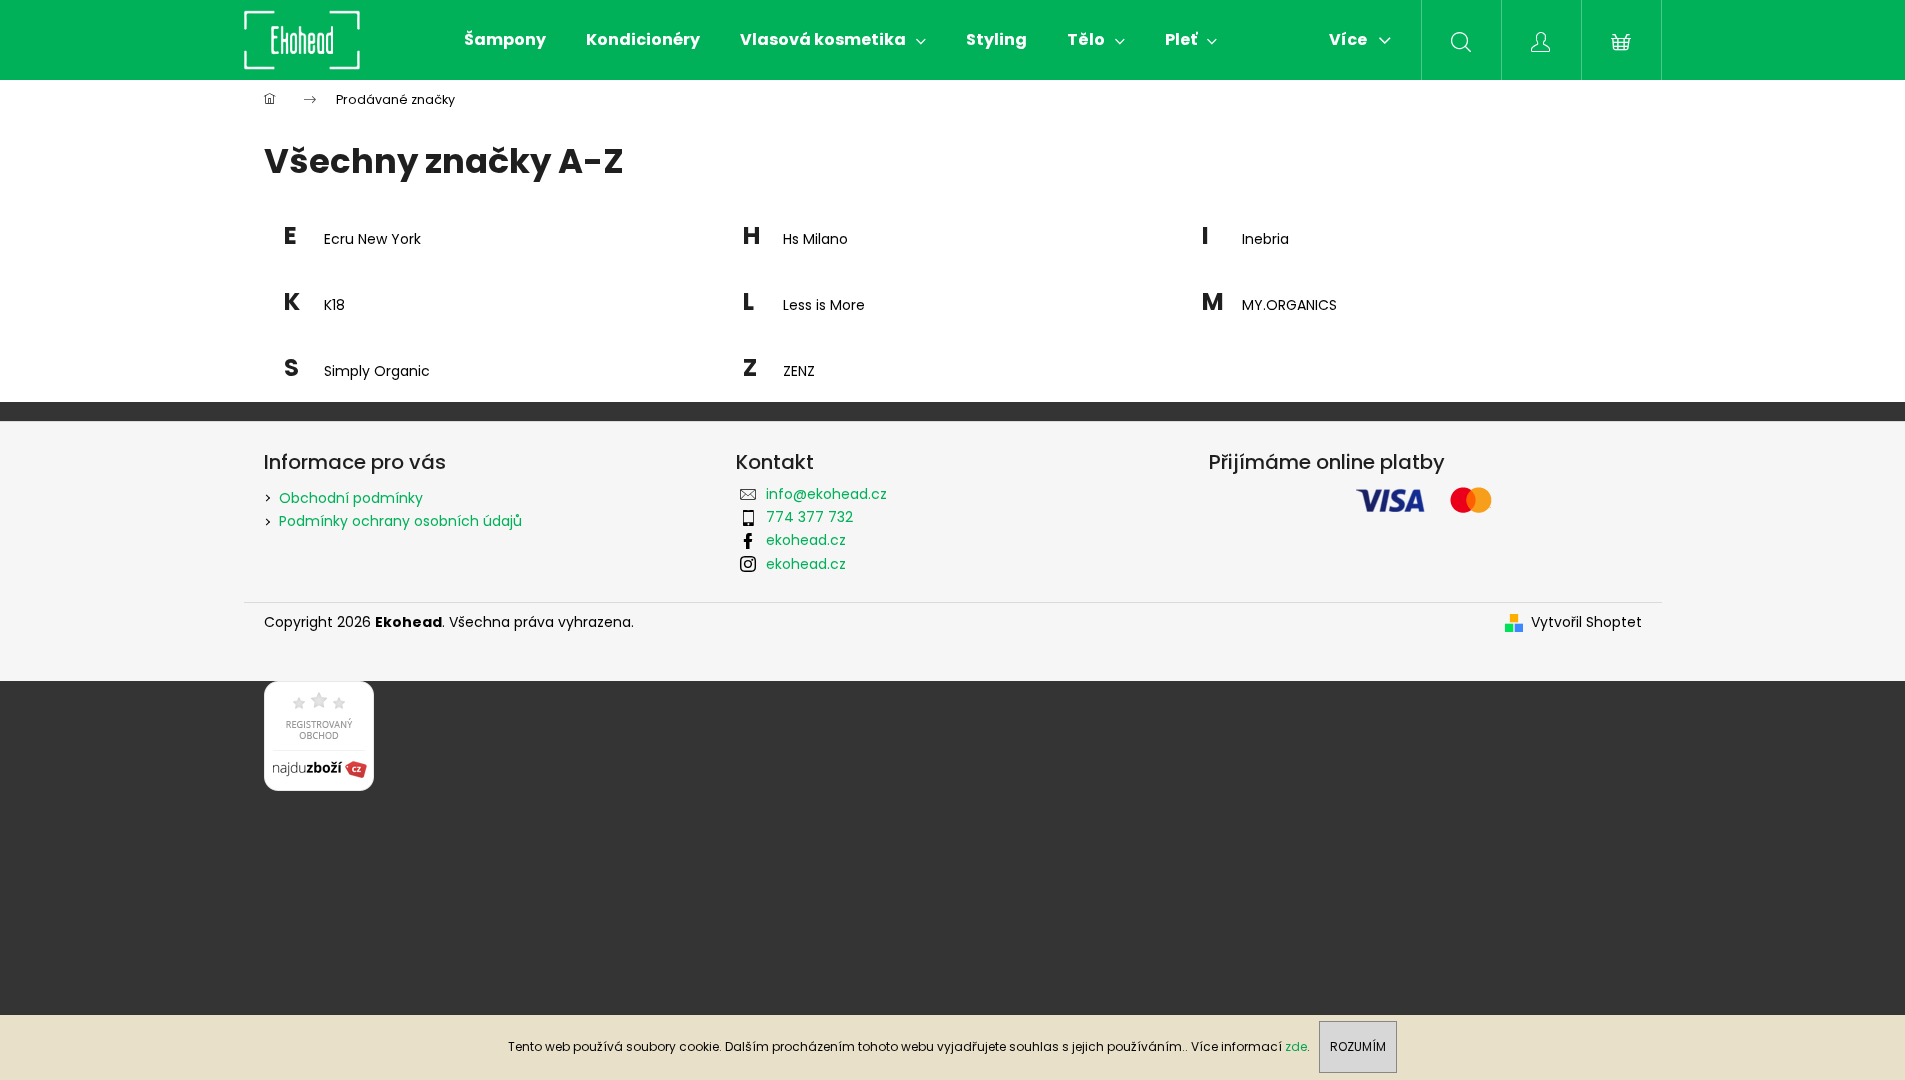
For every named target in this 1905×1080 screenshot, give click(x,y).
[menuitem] (505, 40)
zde (1296, 1046)
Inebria (1265, 239)
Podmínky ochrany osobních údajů (400, 521)
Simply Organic (377, 371)
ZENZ (799, 371)
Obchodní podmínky (351, 498)
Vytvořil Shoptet (1586, 622)
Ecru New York (372, 239)
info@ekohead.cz (826, 494)
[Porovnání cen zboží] (319, 735)
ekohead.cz (806, 540)
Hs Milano (815, 239)
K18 (334, 305)
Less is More (824, 305)
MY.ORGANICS (1289, 305)
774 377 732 (809, 517)
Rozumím (1358, 1046)
